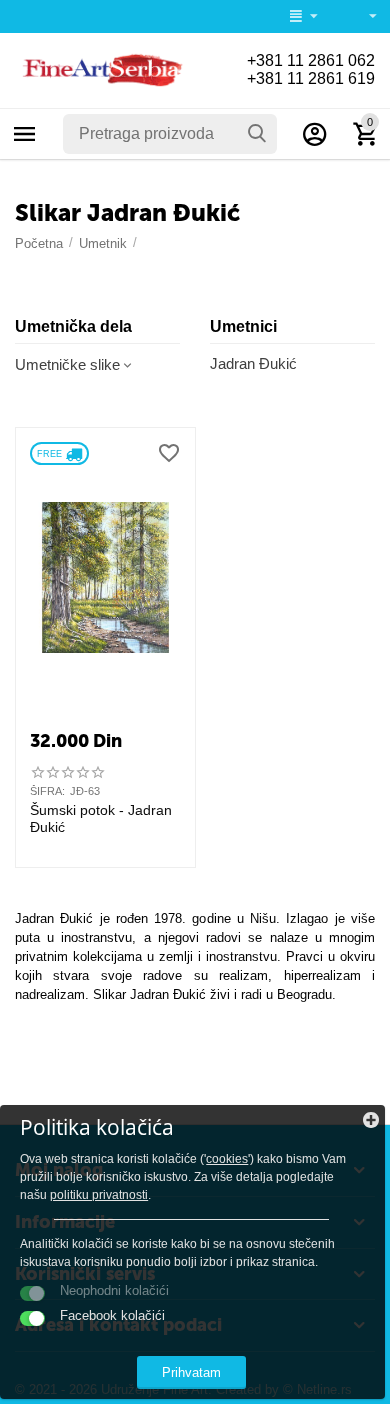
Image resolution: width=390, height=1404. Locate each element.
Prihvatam (191, 1372)
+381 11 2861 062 (311, 60)
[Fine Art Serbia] (100, 69)
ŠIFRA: (47, 791)
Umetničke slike (67, 364)
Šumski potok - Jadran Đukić (101, 818)
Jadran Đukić (253, 363)
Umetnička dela (73, 326)
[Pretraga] (257, 134)
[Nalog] (315, 134)
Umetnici (243, 326)
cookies (227, 1159)
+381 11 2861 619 (311, 78)
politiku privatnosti (99, 1195)
